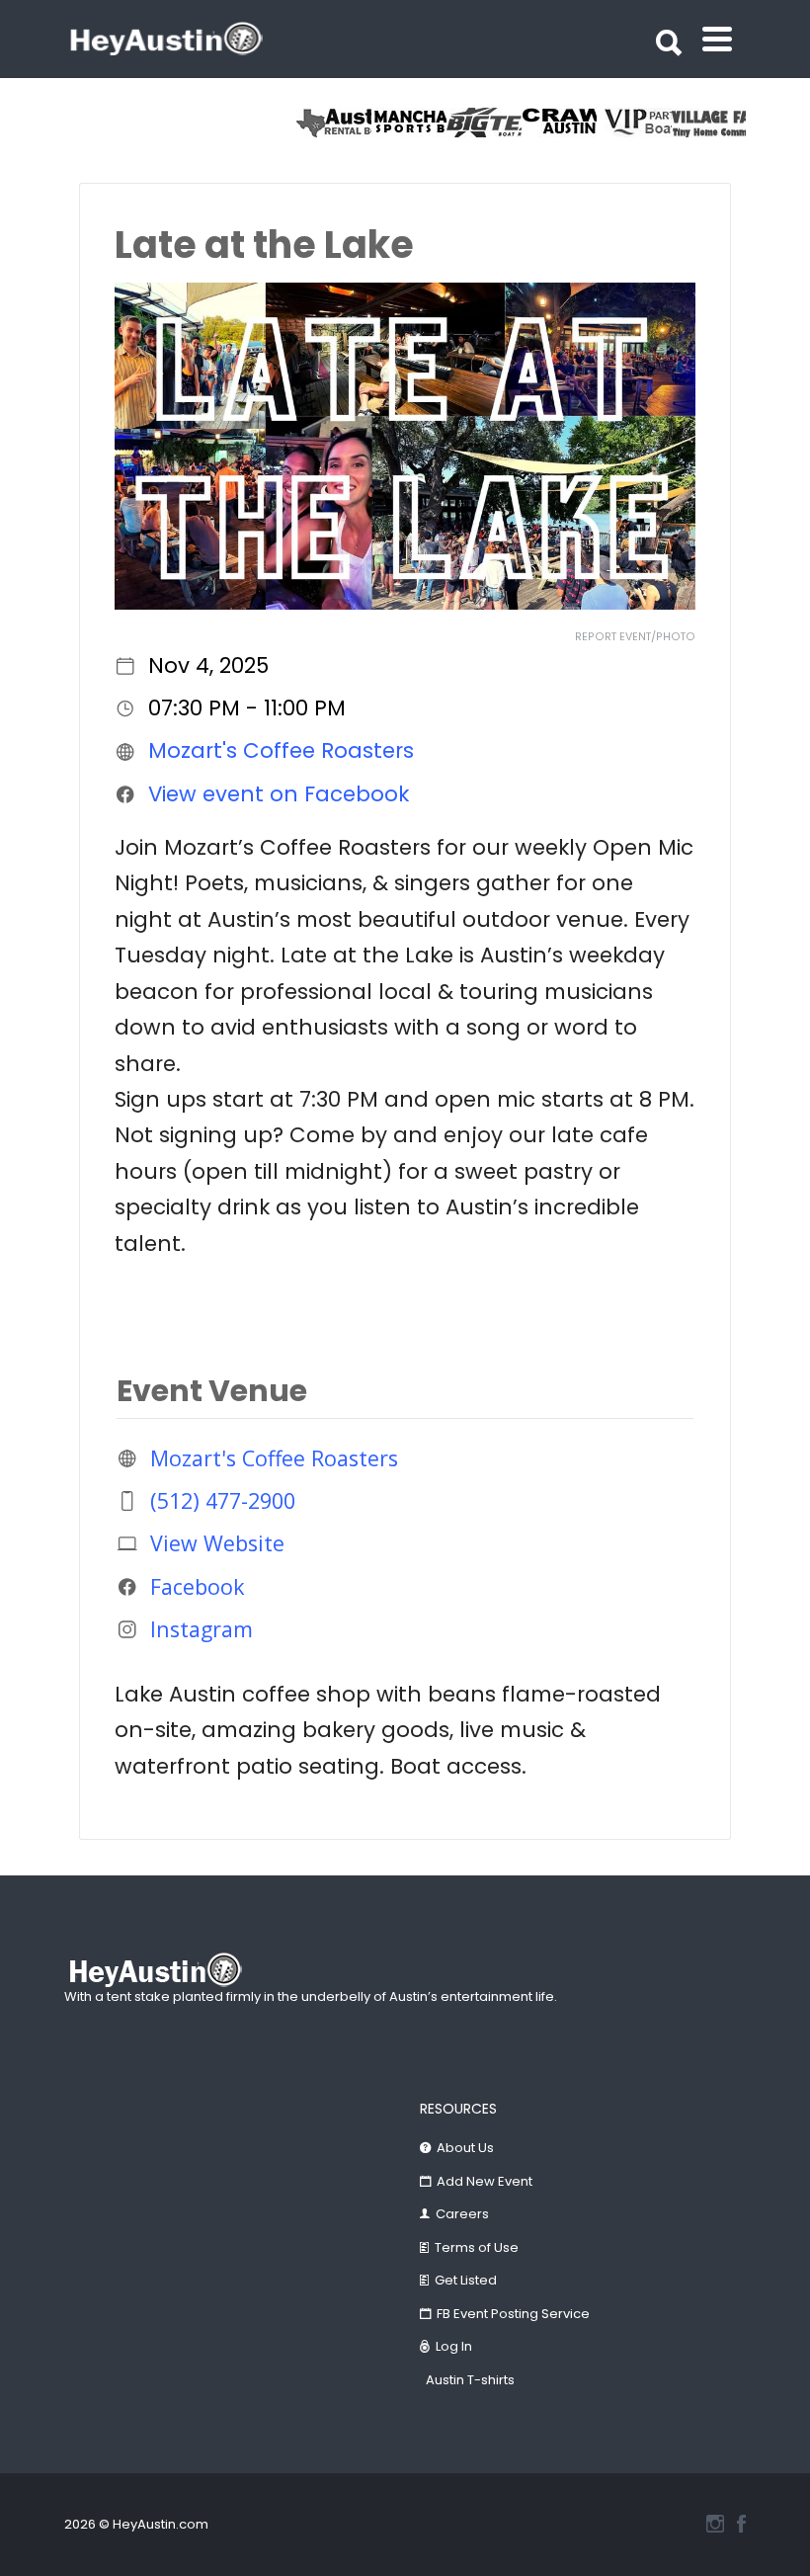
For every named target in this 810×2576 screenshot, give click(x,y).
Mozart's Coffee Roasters (281, 750)
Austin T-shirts (470, 2380)
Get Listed (466, 2280)
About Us (465, 2148)
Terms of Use (477, 2247)
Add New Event (485, 2181)
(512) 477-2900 (223, 1500)
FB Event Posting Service (513, 2314)
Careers (462, 2214)
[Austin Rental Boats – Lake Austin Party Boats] (334, 123)
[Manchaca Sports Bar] (409, 123)
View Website (217, 1543)
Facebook (198, 1586)
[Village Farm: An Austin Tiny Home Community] (709, 123)
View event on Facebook (279, 794)
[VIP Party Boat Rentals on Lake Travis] (634, 123)
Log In (454, 2346)
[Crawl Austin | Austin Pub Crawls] (559, 123)
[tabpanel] (709, 123)
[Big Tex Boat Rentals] (484, 123)
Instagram (202, 1629)
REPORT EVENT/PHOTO (635, 637)
